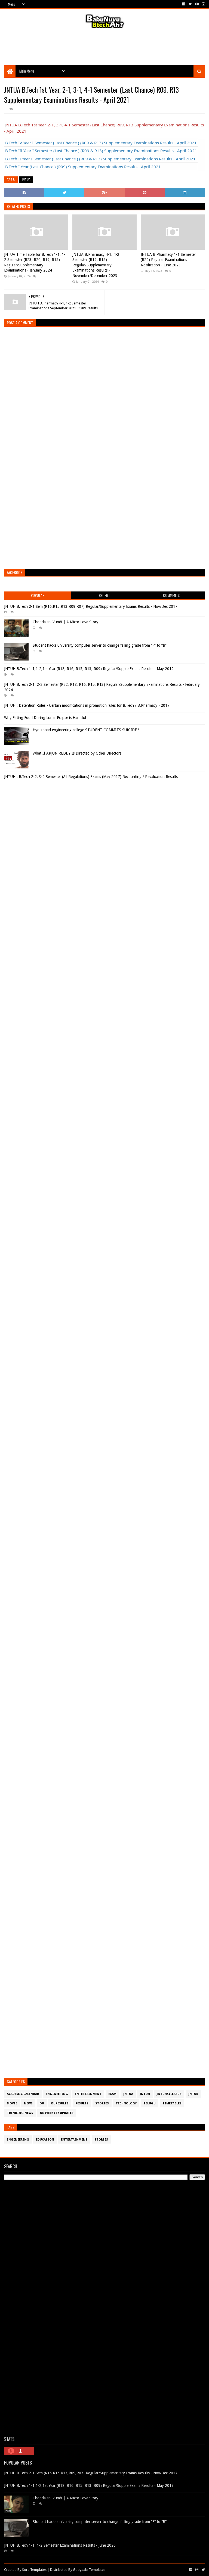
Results (82, 2103)
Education (45, 2140)
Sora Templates (34, 2570)
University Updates (57, 2113)
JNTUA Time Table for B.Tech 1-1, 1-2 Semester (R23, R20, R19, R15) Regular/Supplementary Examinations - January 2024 (35, 262)
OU (42, 2103)
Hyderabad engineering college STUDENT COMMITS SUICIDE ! (86, 730)
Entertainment (88, 2094)
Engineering (57, 2094)
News (28, 2103)
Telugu (150, 2103)
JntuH (145, 2094)
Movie (12, 2103)
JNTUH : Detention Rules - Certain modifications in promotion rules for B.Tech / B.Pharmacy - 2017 (87, 705)
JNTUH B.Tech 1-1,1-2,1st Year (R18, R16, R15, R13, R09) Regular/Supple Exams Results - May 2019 (89, 669)
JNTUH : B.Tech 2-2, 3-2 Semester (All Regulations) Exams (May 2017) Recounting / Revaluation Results (91, 777)
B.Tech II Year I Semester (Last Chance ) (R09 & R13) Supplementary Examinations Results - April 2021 (100, 159)
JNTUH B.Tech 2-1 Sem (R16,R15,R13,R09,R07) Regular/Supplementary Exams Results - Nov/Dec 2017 (91, 606)
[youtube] (197, 4)
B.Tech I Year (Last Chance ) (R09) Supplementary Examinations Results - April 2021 (83, 167)
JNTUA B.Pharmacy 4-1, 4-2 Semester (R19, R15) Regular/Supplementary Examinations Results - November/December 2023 (96, 265)
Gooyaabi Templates (89, 2570)
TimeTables (172, 2103)
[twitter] (190, 4)
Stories (102, 2103)
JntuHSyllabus (169, 2094)
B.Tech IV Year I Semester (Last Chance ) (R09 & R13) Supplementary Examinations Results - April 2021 (101, 143)
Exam (112, 2094)
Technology (126, 2103)
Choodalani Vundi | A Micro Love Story (65, 622)
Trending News (20, 2113)
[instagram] (203, 4)
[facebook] (184, 4)
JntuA (26, 180)
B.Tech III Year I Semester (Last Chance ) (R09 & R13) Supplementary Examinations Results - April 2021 (101, 151)
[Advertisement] (104, 48)
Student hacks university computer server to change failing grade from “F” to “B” (100, 645)
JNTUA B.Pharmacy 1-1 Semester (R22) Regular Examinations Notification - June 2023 (168, 260)
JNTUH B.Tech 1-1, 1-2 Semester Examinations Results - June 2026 (60, 2545)
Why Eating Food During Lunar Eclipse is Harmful (45, 718)
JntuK (193, 2094)
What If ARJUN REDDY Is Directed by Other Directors (77, 753)
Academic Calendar (23, 2094)
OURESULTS (60, 2103)
